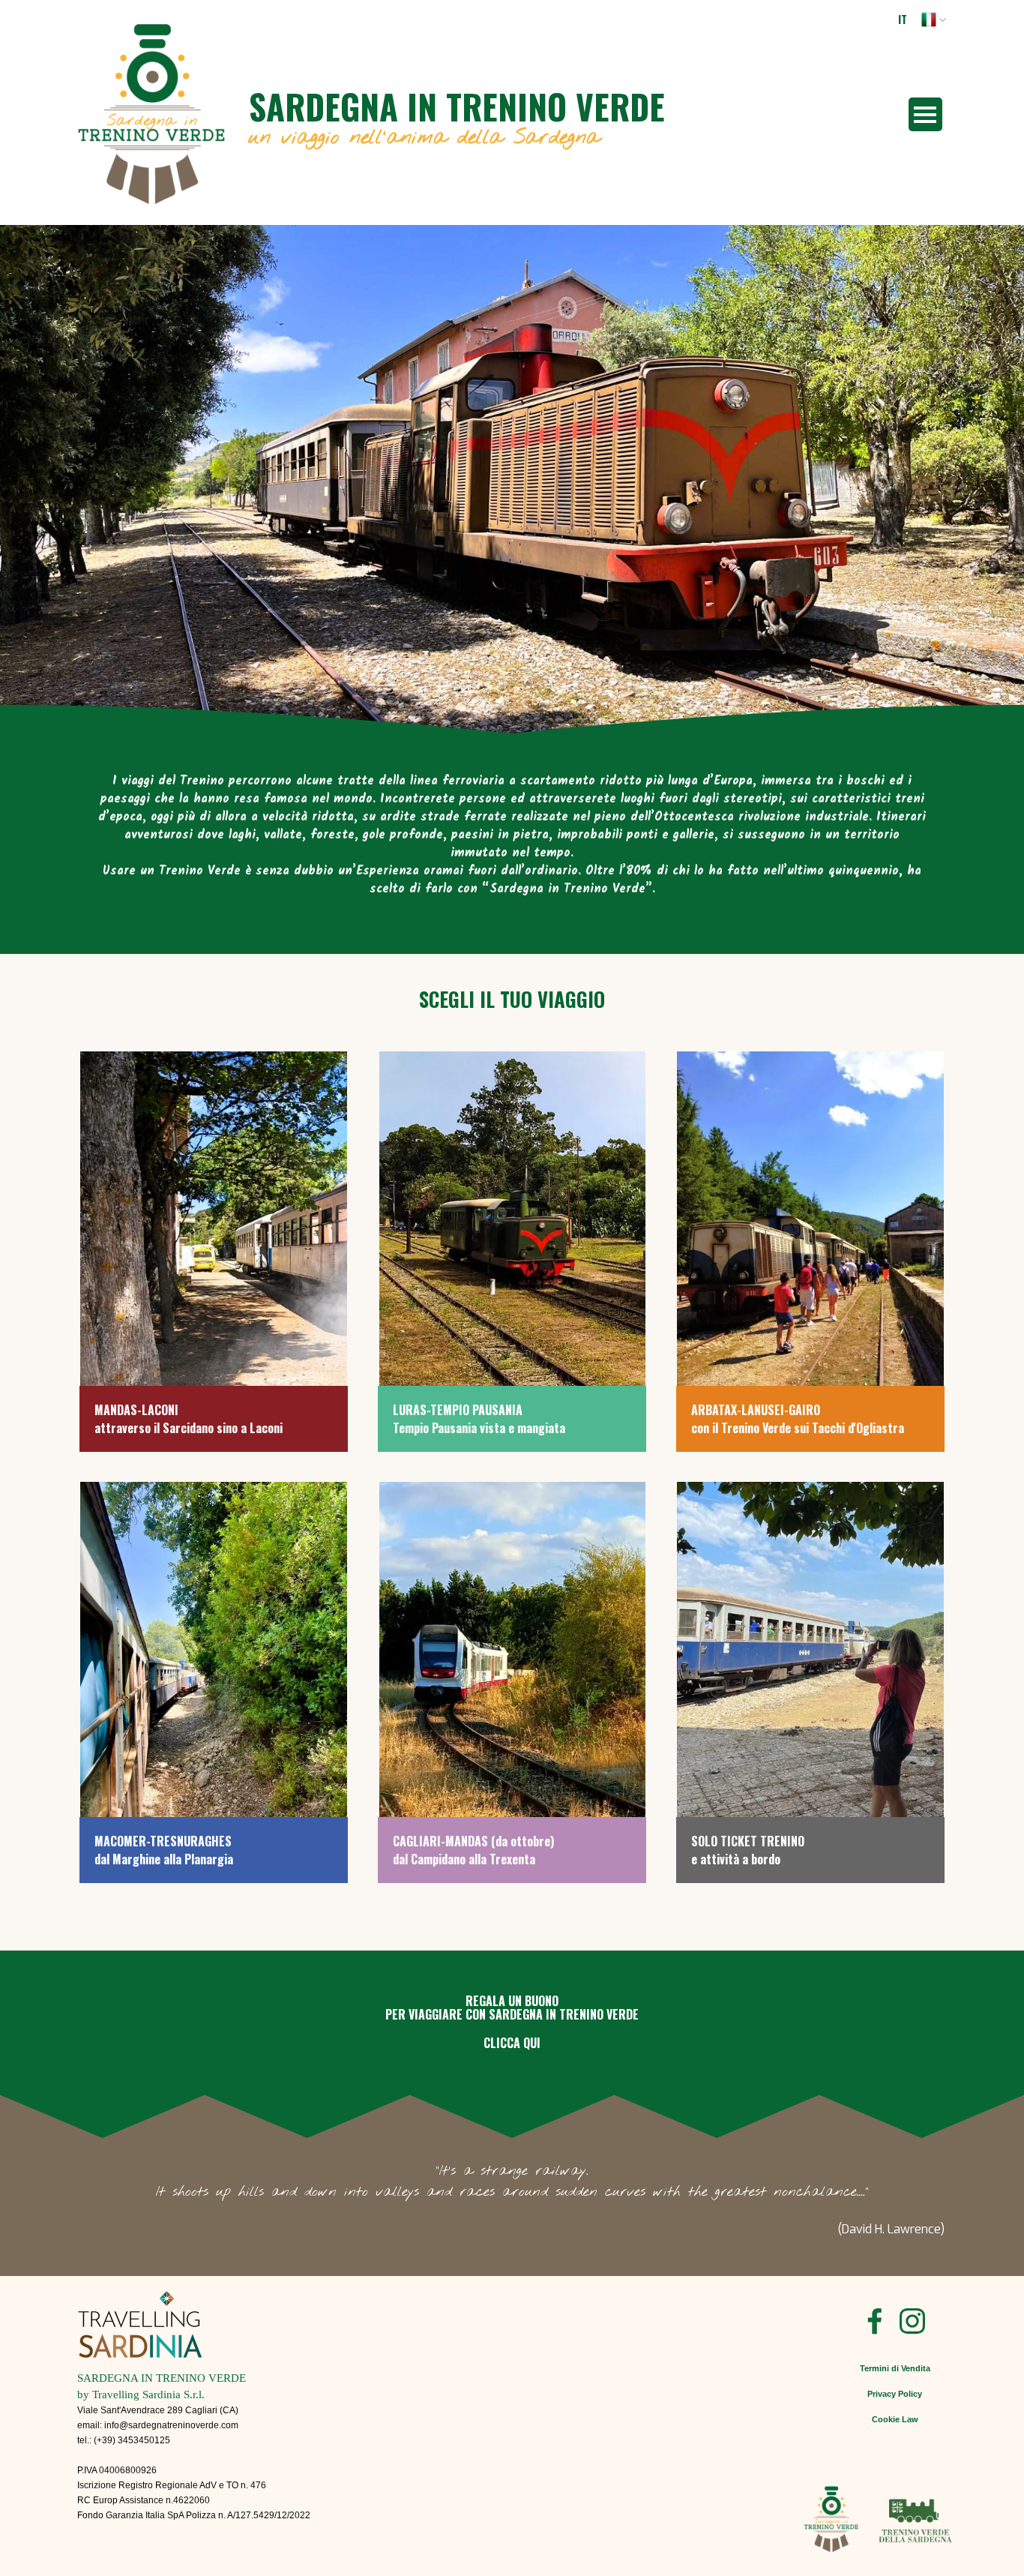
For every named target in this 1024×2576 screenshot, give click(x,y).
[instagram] (912, 2321)
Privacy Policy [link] (895, 2394)
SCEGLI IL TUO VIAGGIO (512, 999)
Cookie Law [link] (895, 2419)
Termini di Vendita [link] (895, 2368)
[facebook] (875, 2321)
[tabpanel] (512, 844)
